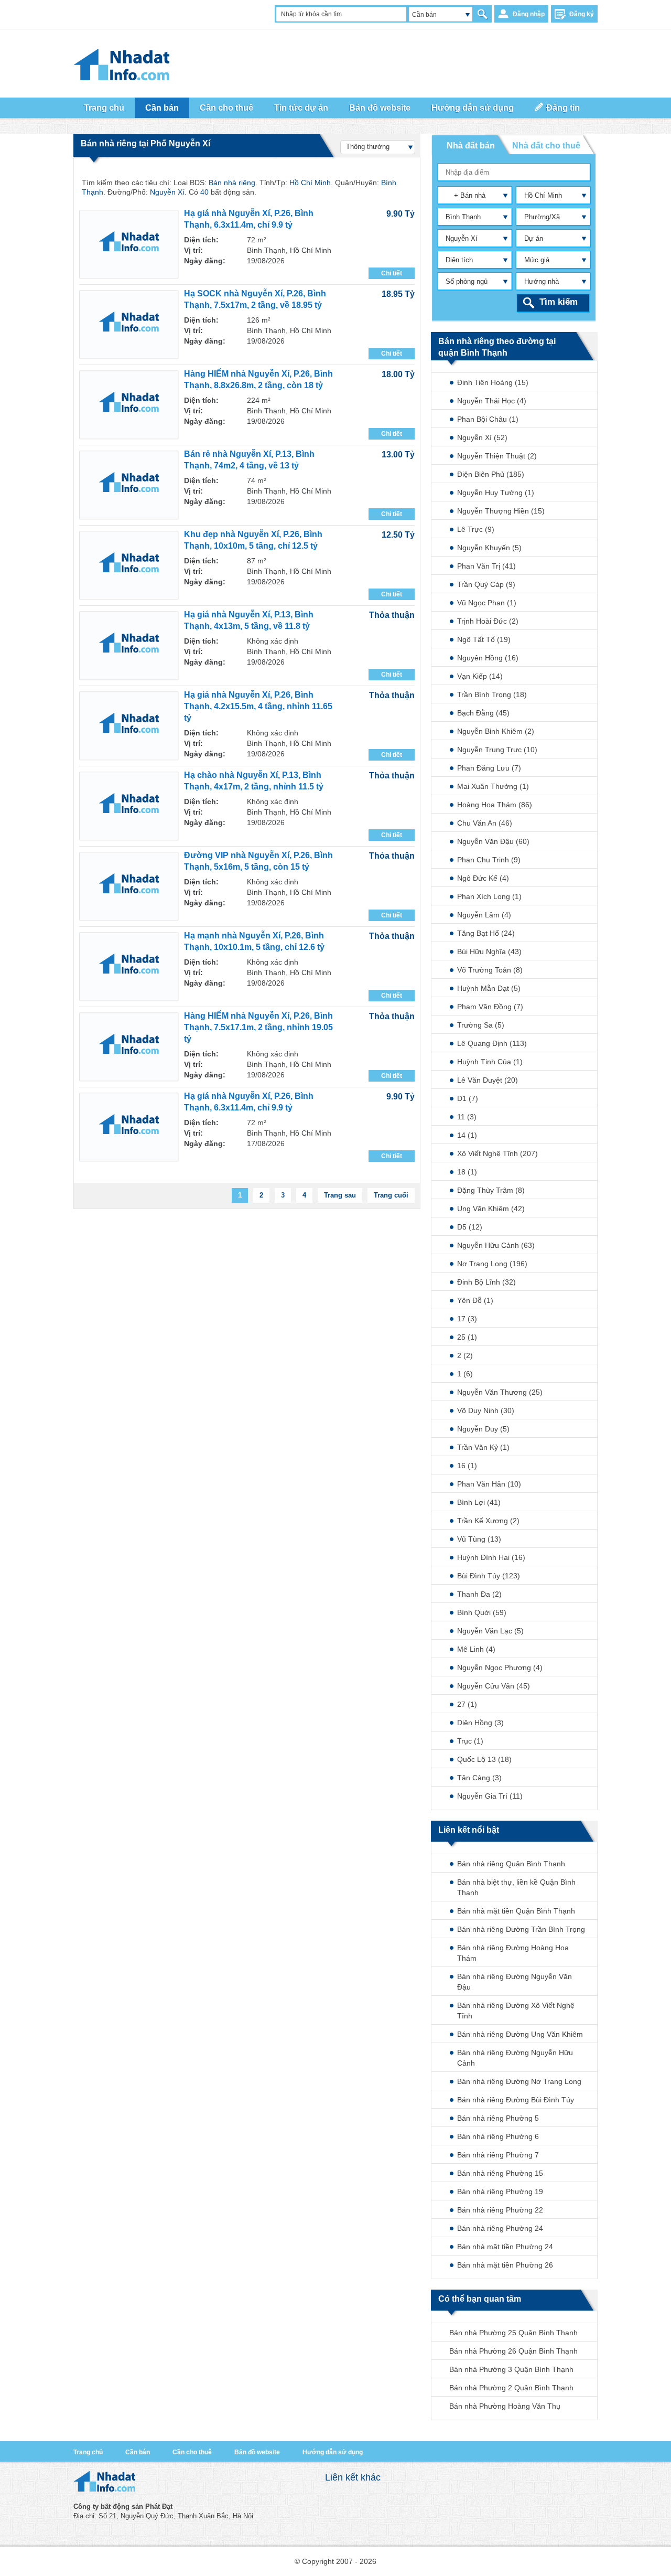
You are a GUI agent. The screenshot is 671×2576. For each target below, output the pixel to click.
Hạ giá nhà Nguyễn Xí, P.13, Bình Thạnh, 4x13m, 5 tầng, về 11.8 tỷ (249, 620)
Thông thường (368, 147)
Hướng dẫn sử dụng (473, 108)
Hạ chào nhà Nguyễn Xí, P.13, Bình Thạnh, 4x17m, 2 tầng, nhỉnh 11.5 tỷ (254, 781)
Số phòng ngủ (467, 281)
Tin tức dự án (301, 108)
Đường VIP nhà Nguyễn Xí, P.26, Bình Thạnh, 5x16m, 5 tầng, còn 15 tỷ (258, 861)
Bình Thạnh (463, 217)
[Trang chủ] (104, 2489)
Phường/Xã (542, 217)
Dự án (534, 238)
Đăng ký (582, 14)
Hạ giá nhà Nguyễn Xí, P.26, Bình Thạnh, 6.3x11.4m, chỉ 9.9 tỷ (249, 219)
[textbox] (515, 172)
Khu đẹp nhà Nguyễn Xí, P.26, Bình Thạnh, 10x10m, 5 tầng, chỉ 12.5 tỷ (253, 540)
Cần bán (424, 15)
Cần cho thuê (192, 2452)
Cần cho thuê (226, 108)
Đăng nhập (529, 14)
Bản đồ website (380, 108)
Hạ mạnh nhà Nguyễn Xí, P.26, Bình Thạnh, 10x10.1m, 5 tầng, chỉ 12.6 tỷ (254, 941)
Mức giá (537, 260)
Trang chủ (104, 108)
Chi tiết (392, 273)
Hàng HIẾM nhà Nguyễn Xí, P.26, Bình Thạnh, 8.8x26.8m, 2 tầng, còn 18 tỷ (258, 380)
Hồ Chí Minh (543, 195)
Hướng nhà (542, 281)
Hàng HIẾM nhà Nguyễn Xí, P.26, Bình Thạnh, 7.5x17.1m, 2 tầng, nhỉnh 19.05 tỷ (258, 1027)
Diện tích (459, 260)
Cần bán (138, 2452)
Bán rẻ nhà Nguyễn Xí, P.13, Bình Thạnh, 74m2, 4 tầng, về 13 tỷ (249, 460)
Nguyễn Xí (462, 238)
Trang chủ (88, 2452)
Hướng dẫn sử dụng (333, 2452)
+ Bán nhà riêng (463, 197)
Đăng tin (563, 108)
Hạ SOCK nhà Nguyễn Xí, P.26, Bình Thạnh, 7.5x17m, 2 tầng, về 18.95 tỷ (255, 299)
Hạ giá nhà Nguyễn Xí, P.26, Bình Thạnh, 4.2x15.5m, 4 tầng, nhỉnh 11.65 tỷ (258, 706)
